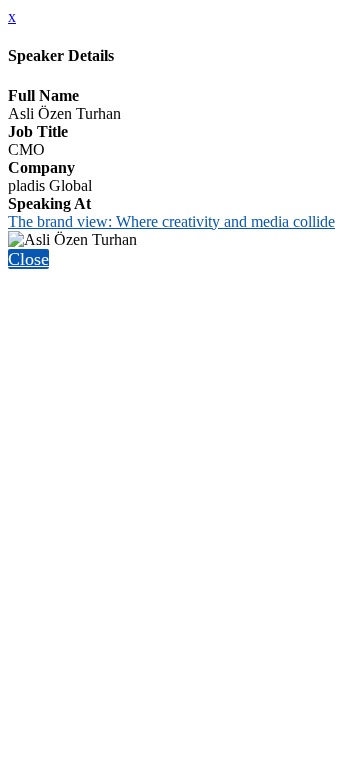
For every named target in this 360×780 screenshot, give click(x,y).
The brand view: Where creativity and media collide (171, 221)
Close (28, 259)
